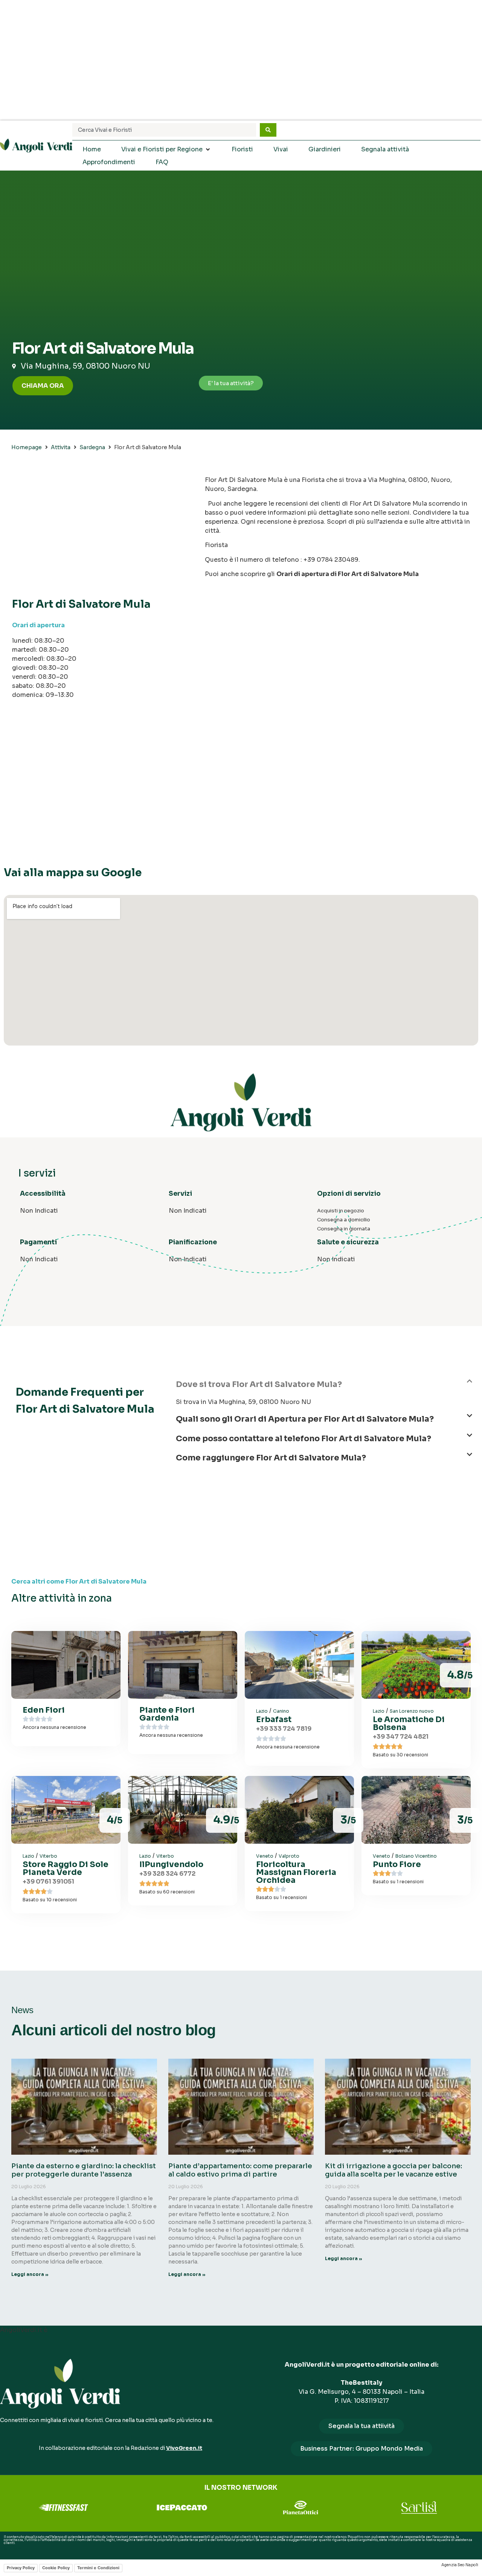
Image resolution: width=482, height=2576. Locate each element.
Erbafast (274, 1719)
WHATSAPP (13, 2549)
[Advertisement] (241, 60)
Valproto (289, 1856)
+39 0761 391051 (48, 1882)
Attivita (61, 447)
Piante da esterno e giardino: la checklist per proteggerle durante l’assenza (84, 2170)
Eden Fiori (44, 1710)
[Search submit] (268, 130)
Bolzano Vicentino (416, 1856)
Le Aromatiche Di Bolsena (409, 1723)
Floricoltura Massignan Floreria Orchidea (296, 1872)
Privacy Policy (21, 2568)
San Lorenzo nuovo (412, 1711)
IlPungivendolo (171, 1864)
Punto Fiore (397, 1864)
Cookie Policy (56, 2568)
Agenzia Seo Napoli (460, 2565)
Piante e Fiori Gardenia (167, 1714)
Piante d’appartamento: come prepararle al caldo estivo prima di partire (240, 2170)
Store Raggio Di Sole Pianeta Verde (66, 1868)
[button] (324, 1388)
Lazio (262, 1711)
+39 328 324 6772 (167, 1874)
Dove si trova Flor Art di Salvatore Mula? (259, 1384)
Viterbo (48, 1856)
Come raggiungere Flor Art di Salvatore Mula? (271, 1458)
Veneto (265, 1856)
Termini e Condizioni (98, 2568)
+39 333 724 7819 (284, 1729)
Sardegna (92, 447)
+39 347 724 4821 (401, 1737)
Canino (281, 1711)
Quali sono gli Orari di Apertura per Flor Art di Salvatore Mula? (305, 1419)
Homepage (27, 447)
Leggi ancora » (30, 2274)
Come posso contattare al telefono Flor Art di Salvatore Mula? (304, 1439)
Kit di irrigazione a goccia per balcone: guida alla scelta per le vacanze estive (394, 2170)
